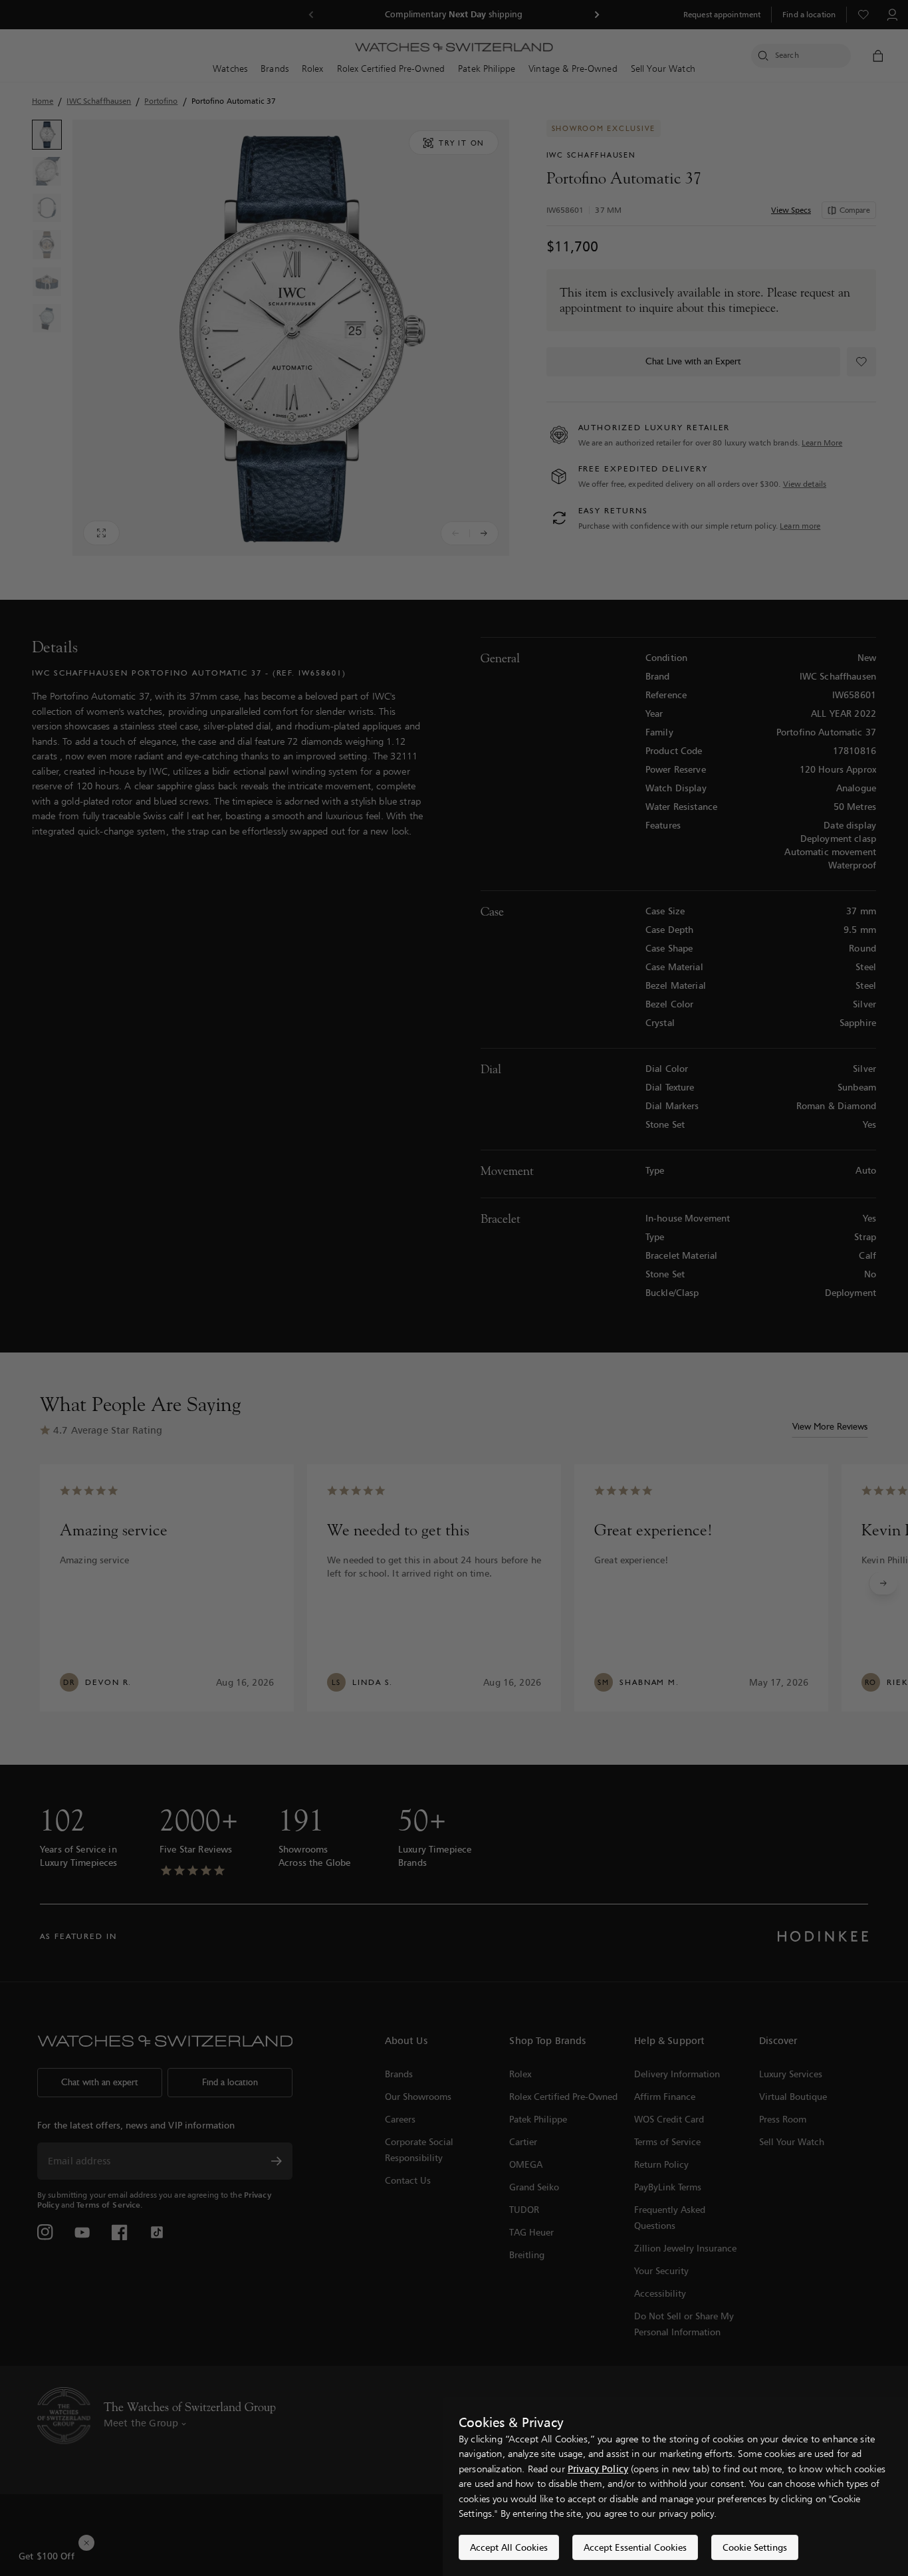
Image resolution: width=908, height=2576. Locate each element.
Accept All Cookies (509, 2547)
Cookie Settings (755, 2547)
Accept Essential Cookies (635, 2547)
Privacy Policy (598, 2469)
